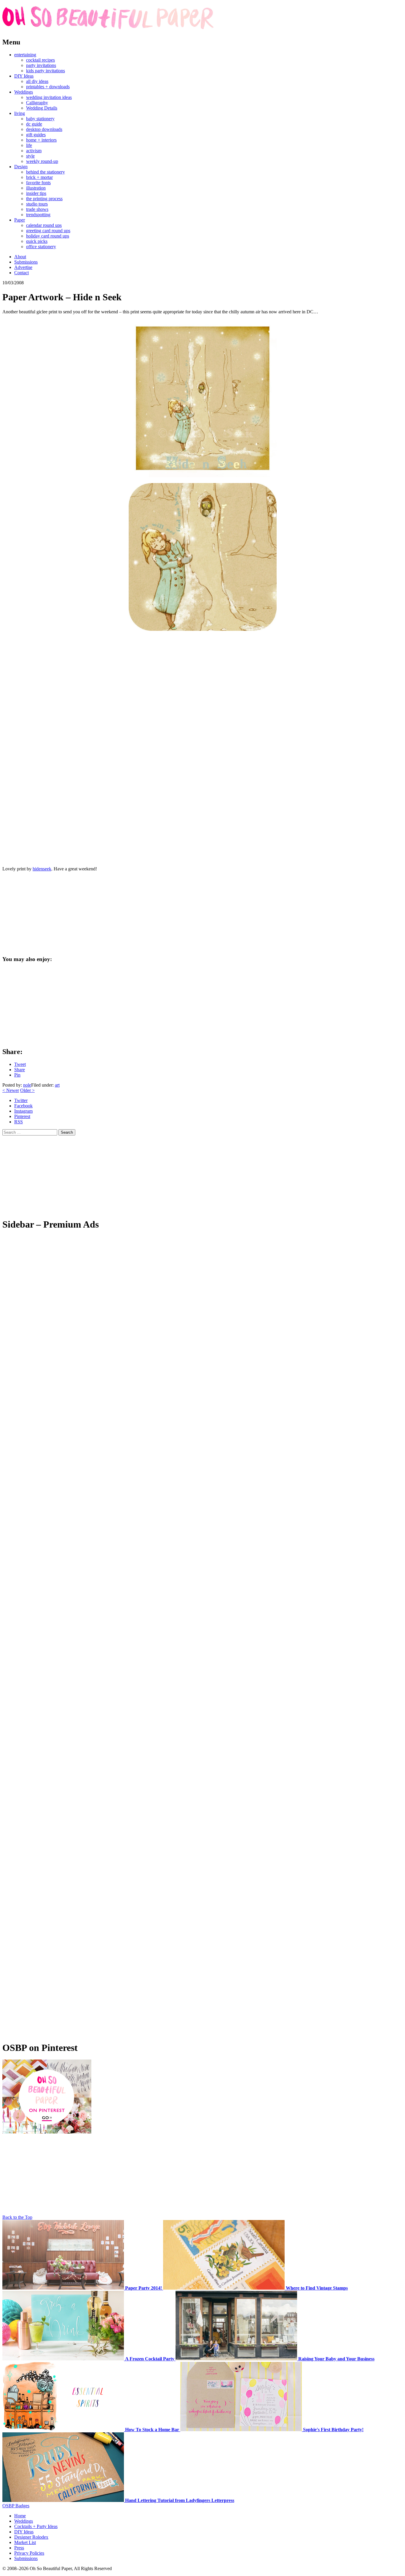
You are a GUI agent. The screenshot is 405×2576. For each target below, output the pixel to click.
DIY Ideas (24, 76)
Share (20, 1070)
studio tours (37, 204)
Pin (17, 1075)
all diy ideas (37, 81)
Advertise (23, 267)
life (29, 145)
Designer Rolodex (31, 2537)
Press (19, 2548)
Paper (20, 220)
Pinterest (22, 1116)
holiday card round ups (48, 236)
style (30, 156)
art (57, 1085)
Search (67, 1132)
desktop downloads (44, 129)
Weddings (24, 92)
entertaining (25, 55)
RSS (19, 1122)
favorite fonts (38, 183)
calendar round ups (44, 225)
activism (34, 151)
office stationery (41, 247)
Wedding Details (42, 108)
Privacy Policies (29, 2553)
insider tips (36, 193)
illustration (36, 188)
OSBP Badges (16, 2506)
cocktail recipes (40, 60)
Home (20, 2516)
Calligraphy (37, 103)
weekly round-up (42, 161)
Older (27, 1090)
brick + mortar (39, 177)
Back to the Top (17, 2217)
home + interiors (41, 140)
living (20, 113)
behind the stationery (46, 172)
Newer (11, 1090)
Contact (21, 273)
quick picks (37, 241)
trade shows (37, 209)
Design (21, 167)
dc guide (34, 124)
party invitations (41, 65)
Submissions (26, 262)
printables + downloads (48, 87)
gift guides (36, 135)
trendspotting (38, 215)
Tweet (20, 1064)
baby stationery (40, 119)
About (20, 257)
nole (27, 1085)
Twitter (21, 1100)
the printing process (44, 199)
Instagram (23, 1111)
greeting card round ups (48, 231)
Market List (25, 2542)
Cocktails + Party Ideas (36, 2526)
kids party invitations (46, 71)
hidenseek (42, 869)
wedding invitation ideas (49, 97)
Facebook (23, 1106)
